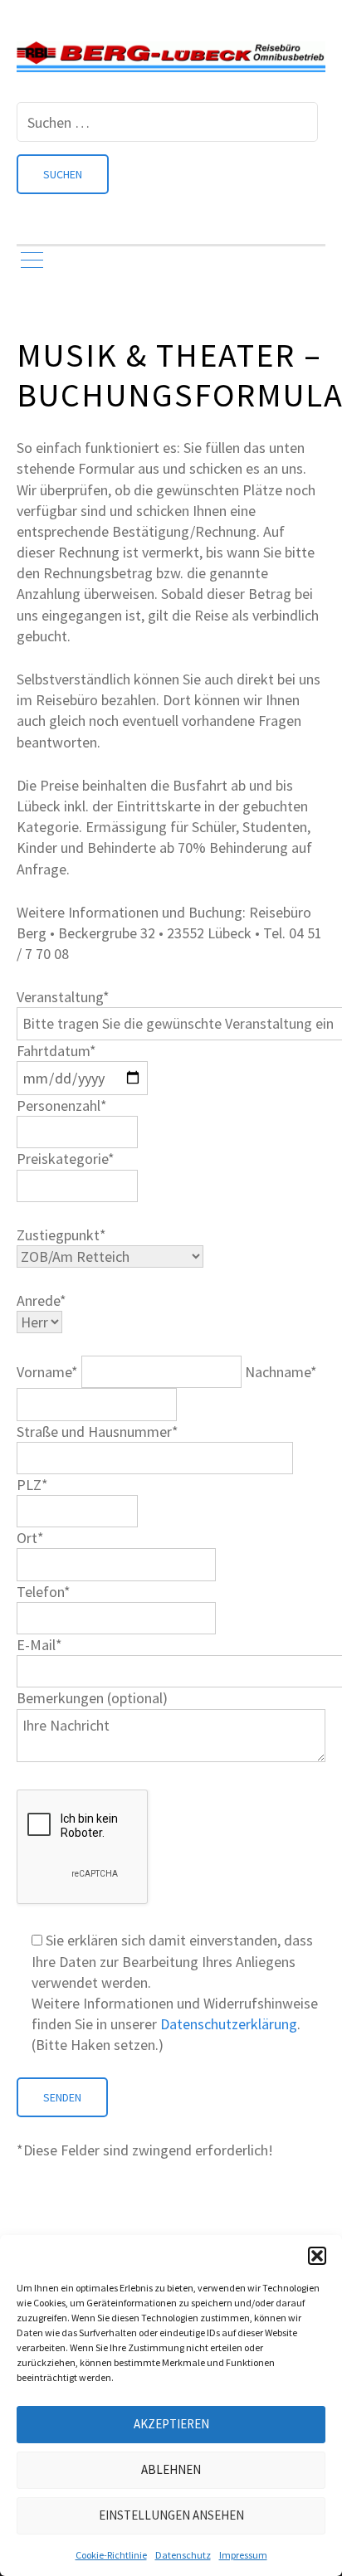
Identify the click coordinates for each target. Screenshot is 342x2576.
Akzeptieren (171, 2424)
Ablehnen (171, 2469)
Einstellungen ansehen (171, 2515)
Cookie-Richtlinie (111, 2555)
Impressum (243, 2555)
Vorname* (49, 1372)
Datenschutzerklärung (229, 2024)
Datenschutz (183, 2555)
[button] (317, 2256)
